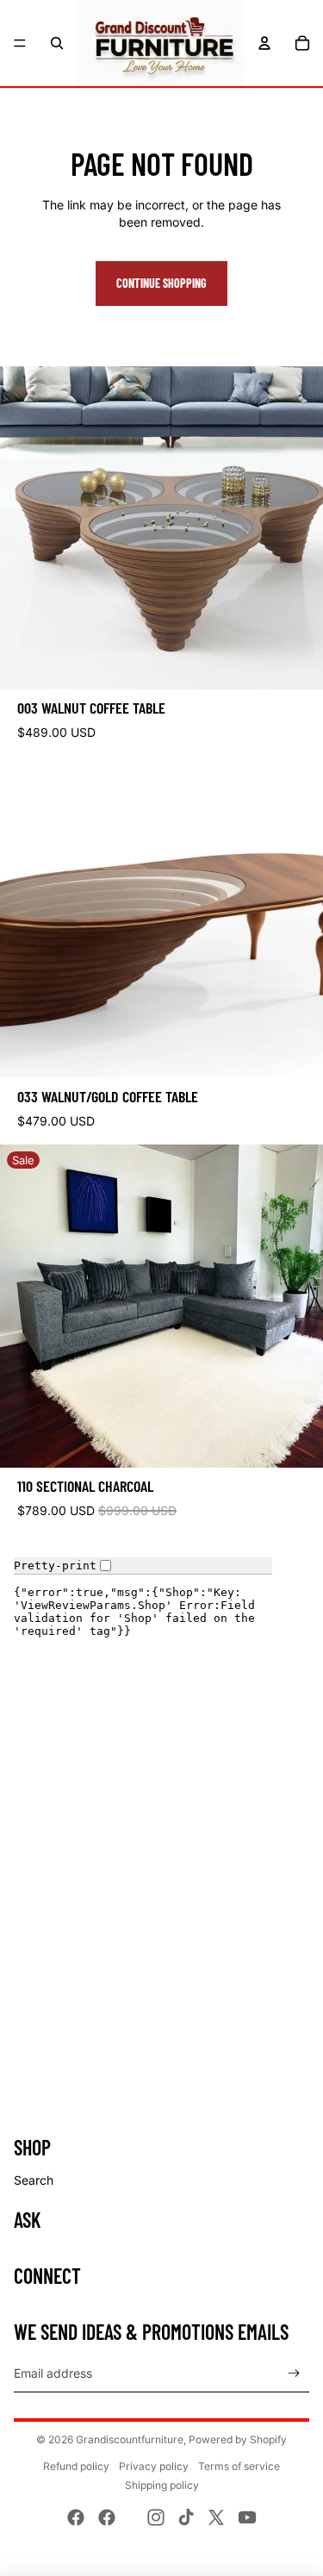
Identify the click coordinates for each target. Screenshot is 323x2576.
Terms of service (239, 2466)
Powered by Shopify (238, 2439)
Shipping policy (162, 2485)
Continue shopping (161, 283)
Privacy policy (154, 2466)
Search (34, 2180)
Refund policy (76, 2466)
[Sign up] (294, 2373)
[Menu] (20, 43)
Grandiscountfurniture (130, 2439)
